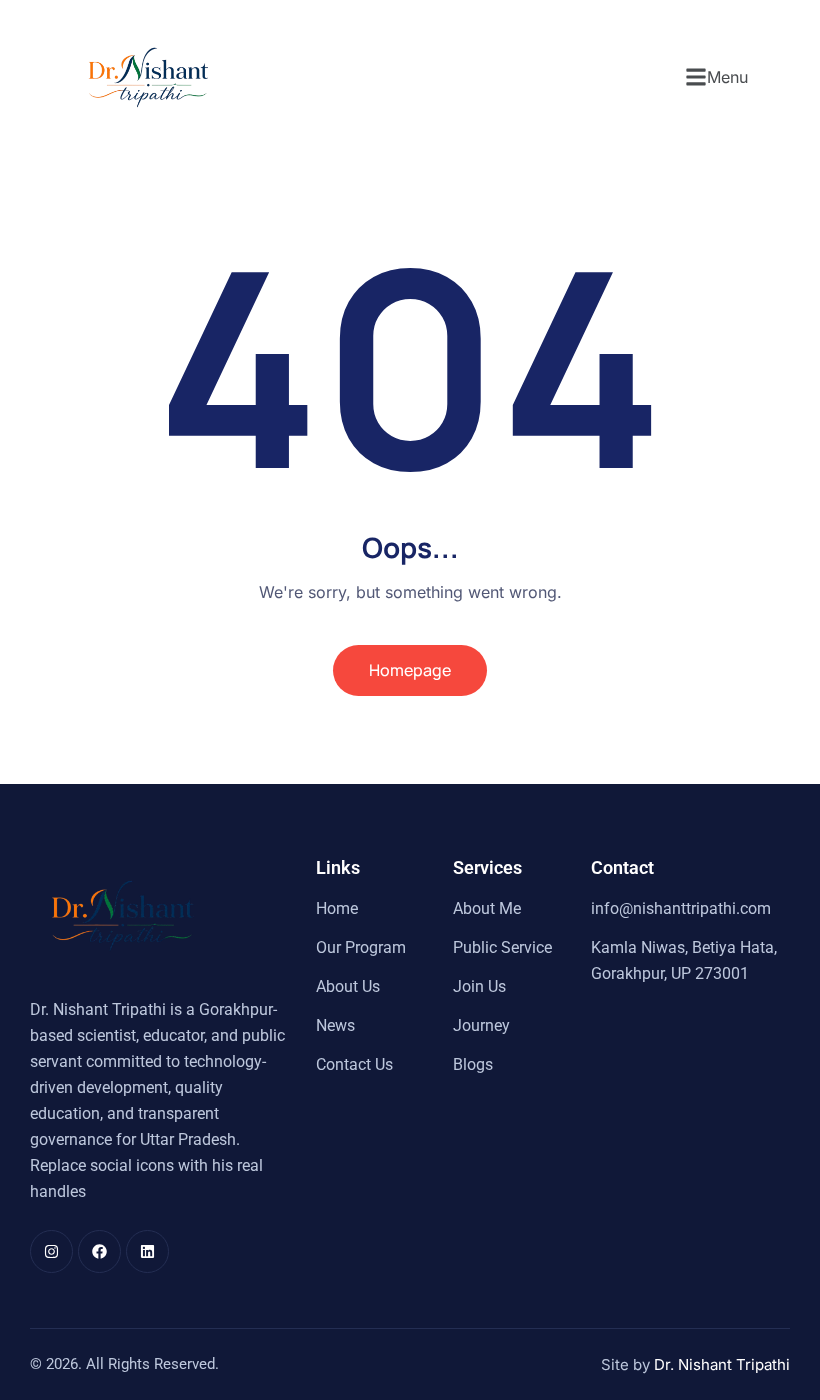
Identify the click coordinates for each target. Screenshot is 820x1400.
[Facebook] (99, 1251)
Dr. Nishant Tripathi (722, 1364)
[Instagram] (51, 1251)
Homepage (410, 670)
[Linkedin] (147, 1251)
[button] (716, 77)
